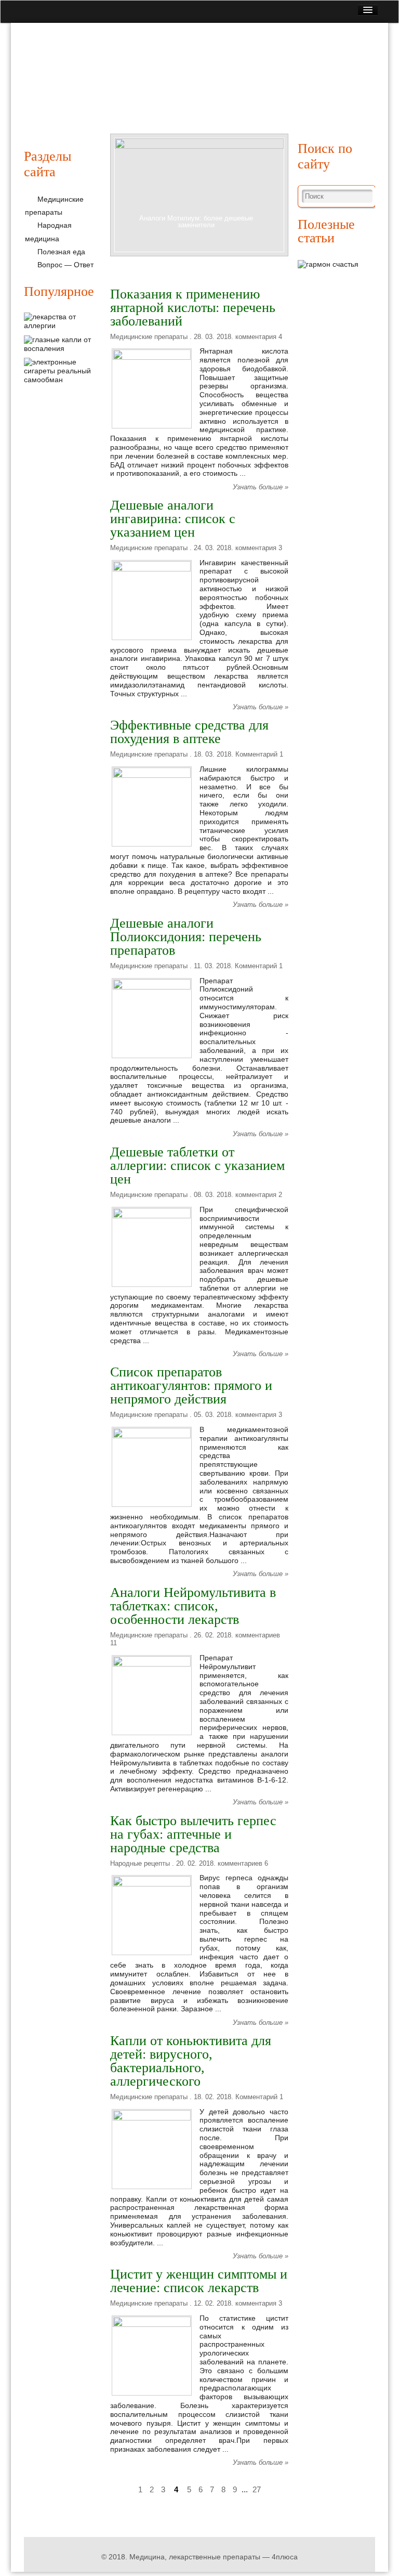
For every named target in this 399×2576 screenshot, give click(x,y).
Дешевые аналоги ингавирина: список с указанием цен (173, 519)
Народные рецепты (229, 97)
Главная (46, 97)
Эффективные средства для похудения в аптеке (189, 732)
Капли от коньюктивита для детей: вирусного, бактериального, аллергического (191, 2061)
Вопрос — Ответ (65, 265)
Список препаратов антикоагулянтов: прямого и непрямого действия (191, 1385)
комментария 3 (259, 548)
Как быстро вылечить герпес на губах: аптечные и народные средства (193, 1834)
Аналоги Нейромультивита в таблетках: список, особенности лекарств (193, 1606)
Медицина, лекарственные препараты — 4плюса (214, 2557)
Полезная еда (309, 97)
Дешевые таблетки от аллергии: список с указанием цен (197, 1166)
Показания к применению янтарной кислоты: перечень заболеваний (193, 308)
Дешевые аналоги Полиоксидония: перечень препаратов (186, 937)
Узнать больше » (261, 487)
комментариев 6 (243, 1863)
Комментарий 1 (259, 754)
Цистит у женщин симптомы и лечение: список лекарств (199, 2281)
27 (257, 2489)
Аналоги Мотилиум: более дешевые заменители (196, 222)
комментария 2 (259, 1195)
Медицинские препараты (127, 97)
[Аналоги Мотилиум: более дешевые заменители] (199, 196)
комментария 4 (259, 337)
